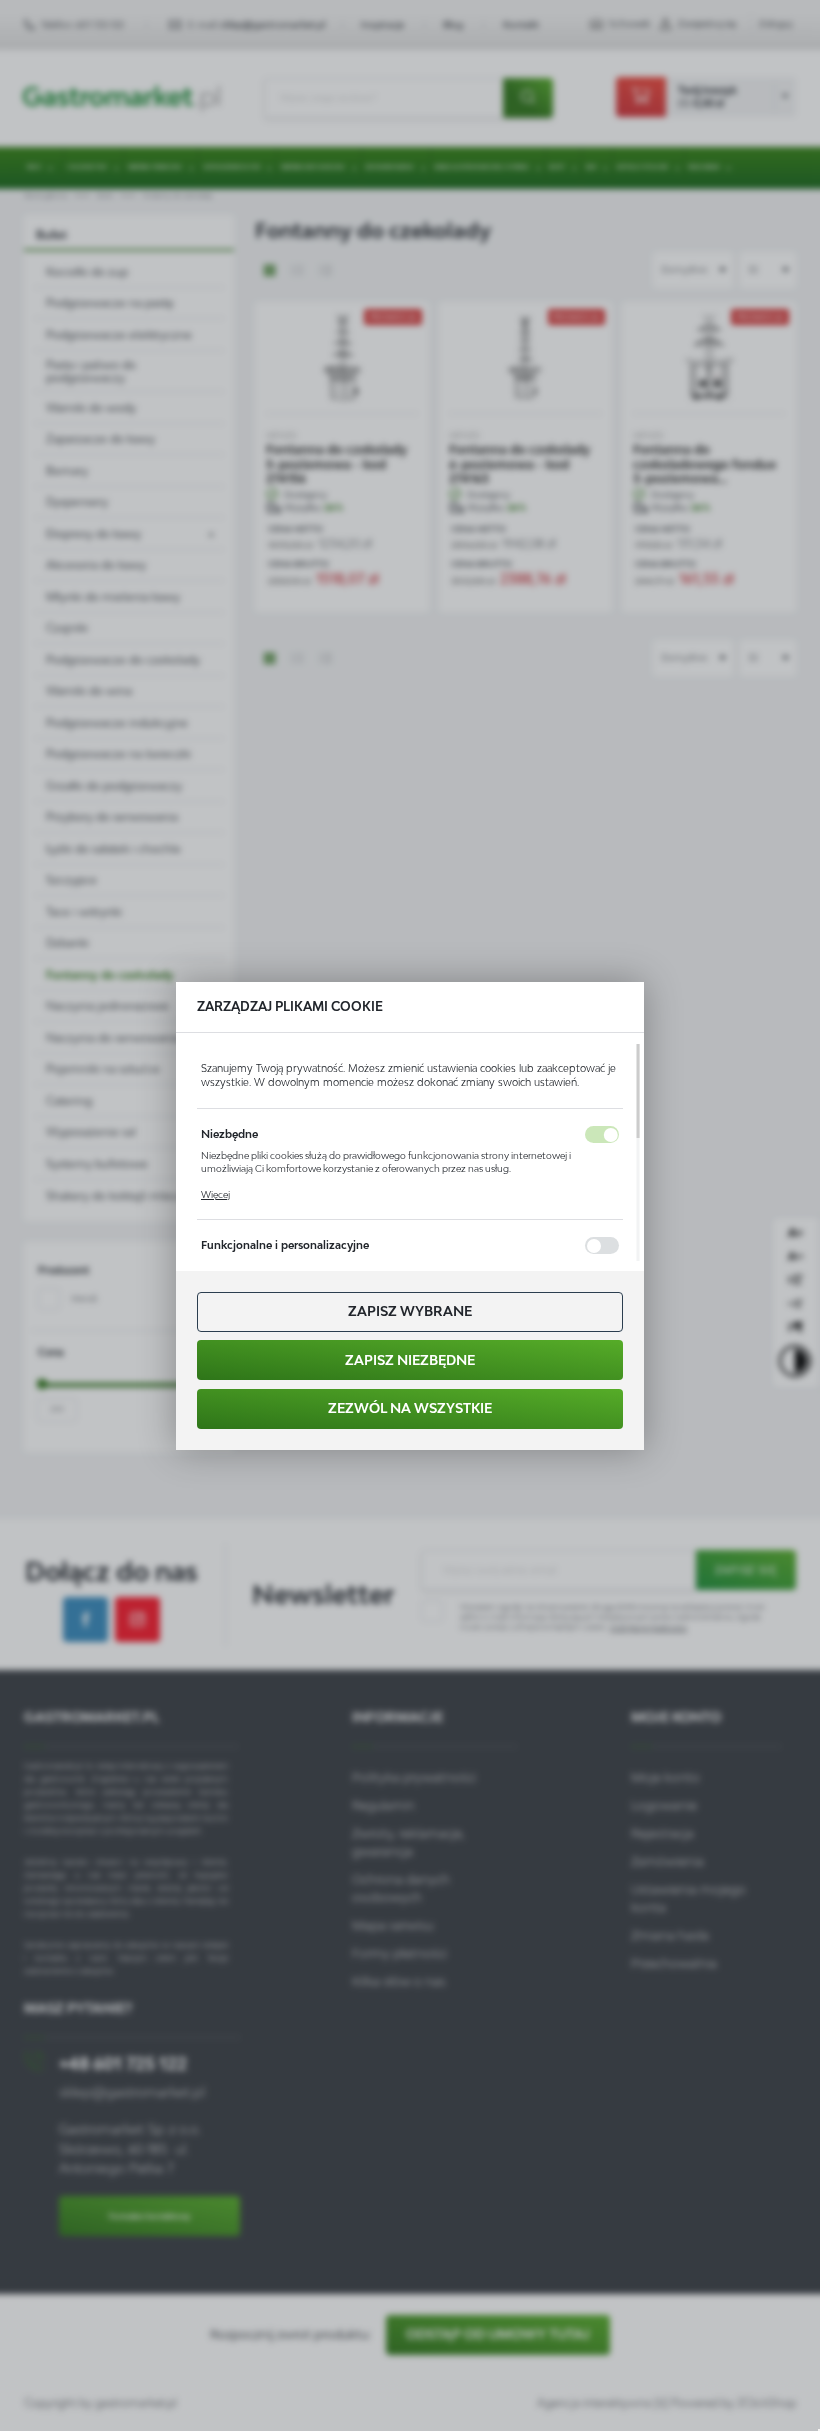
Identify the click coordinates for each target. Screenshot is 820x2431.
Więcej (215, 1194)
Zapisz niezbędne (410, 1360)
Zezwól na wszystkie (410, 1408)
